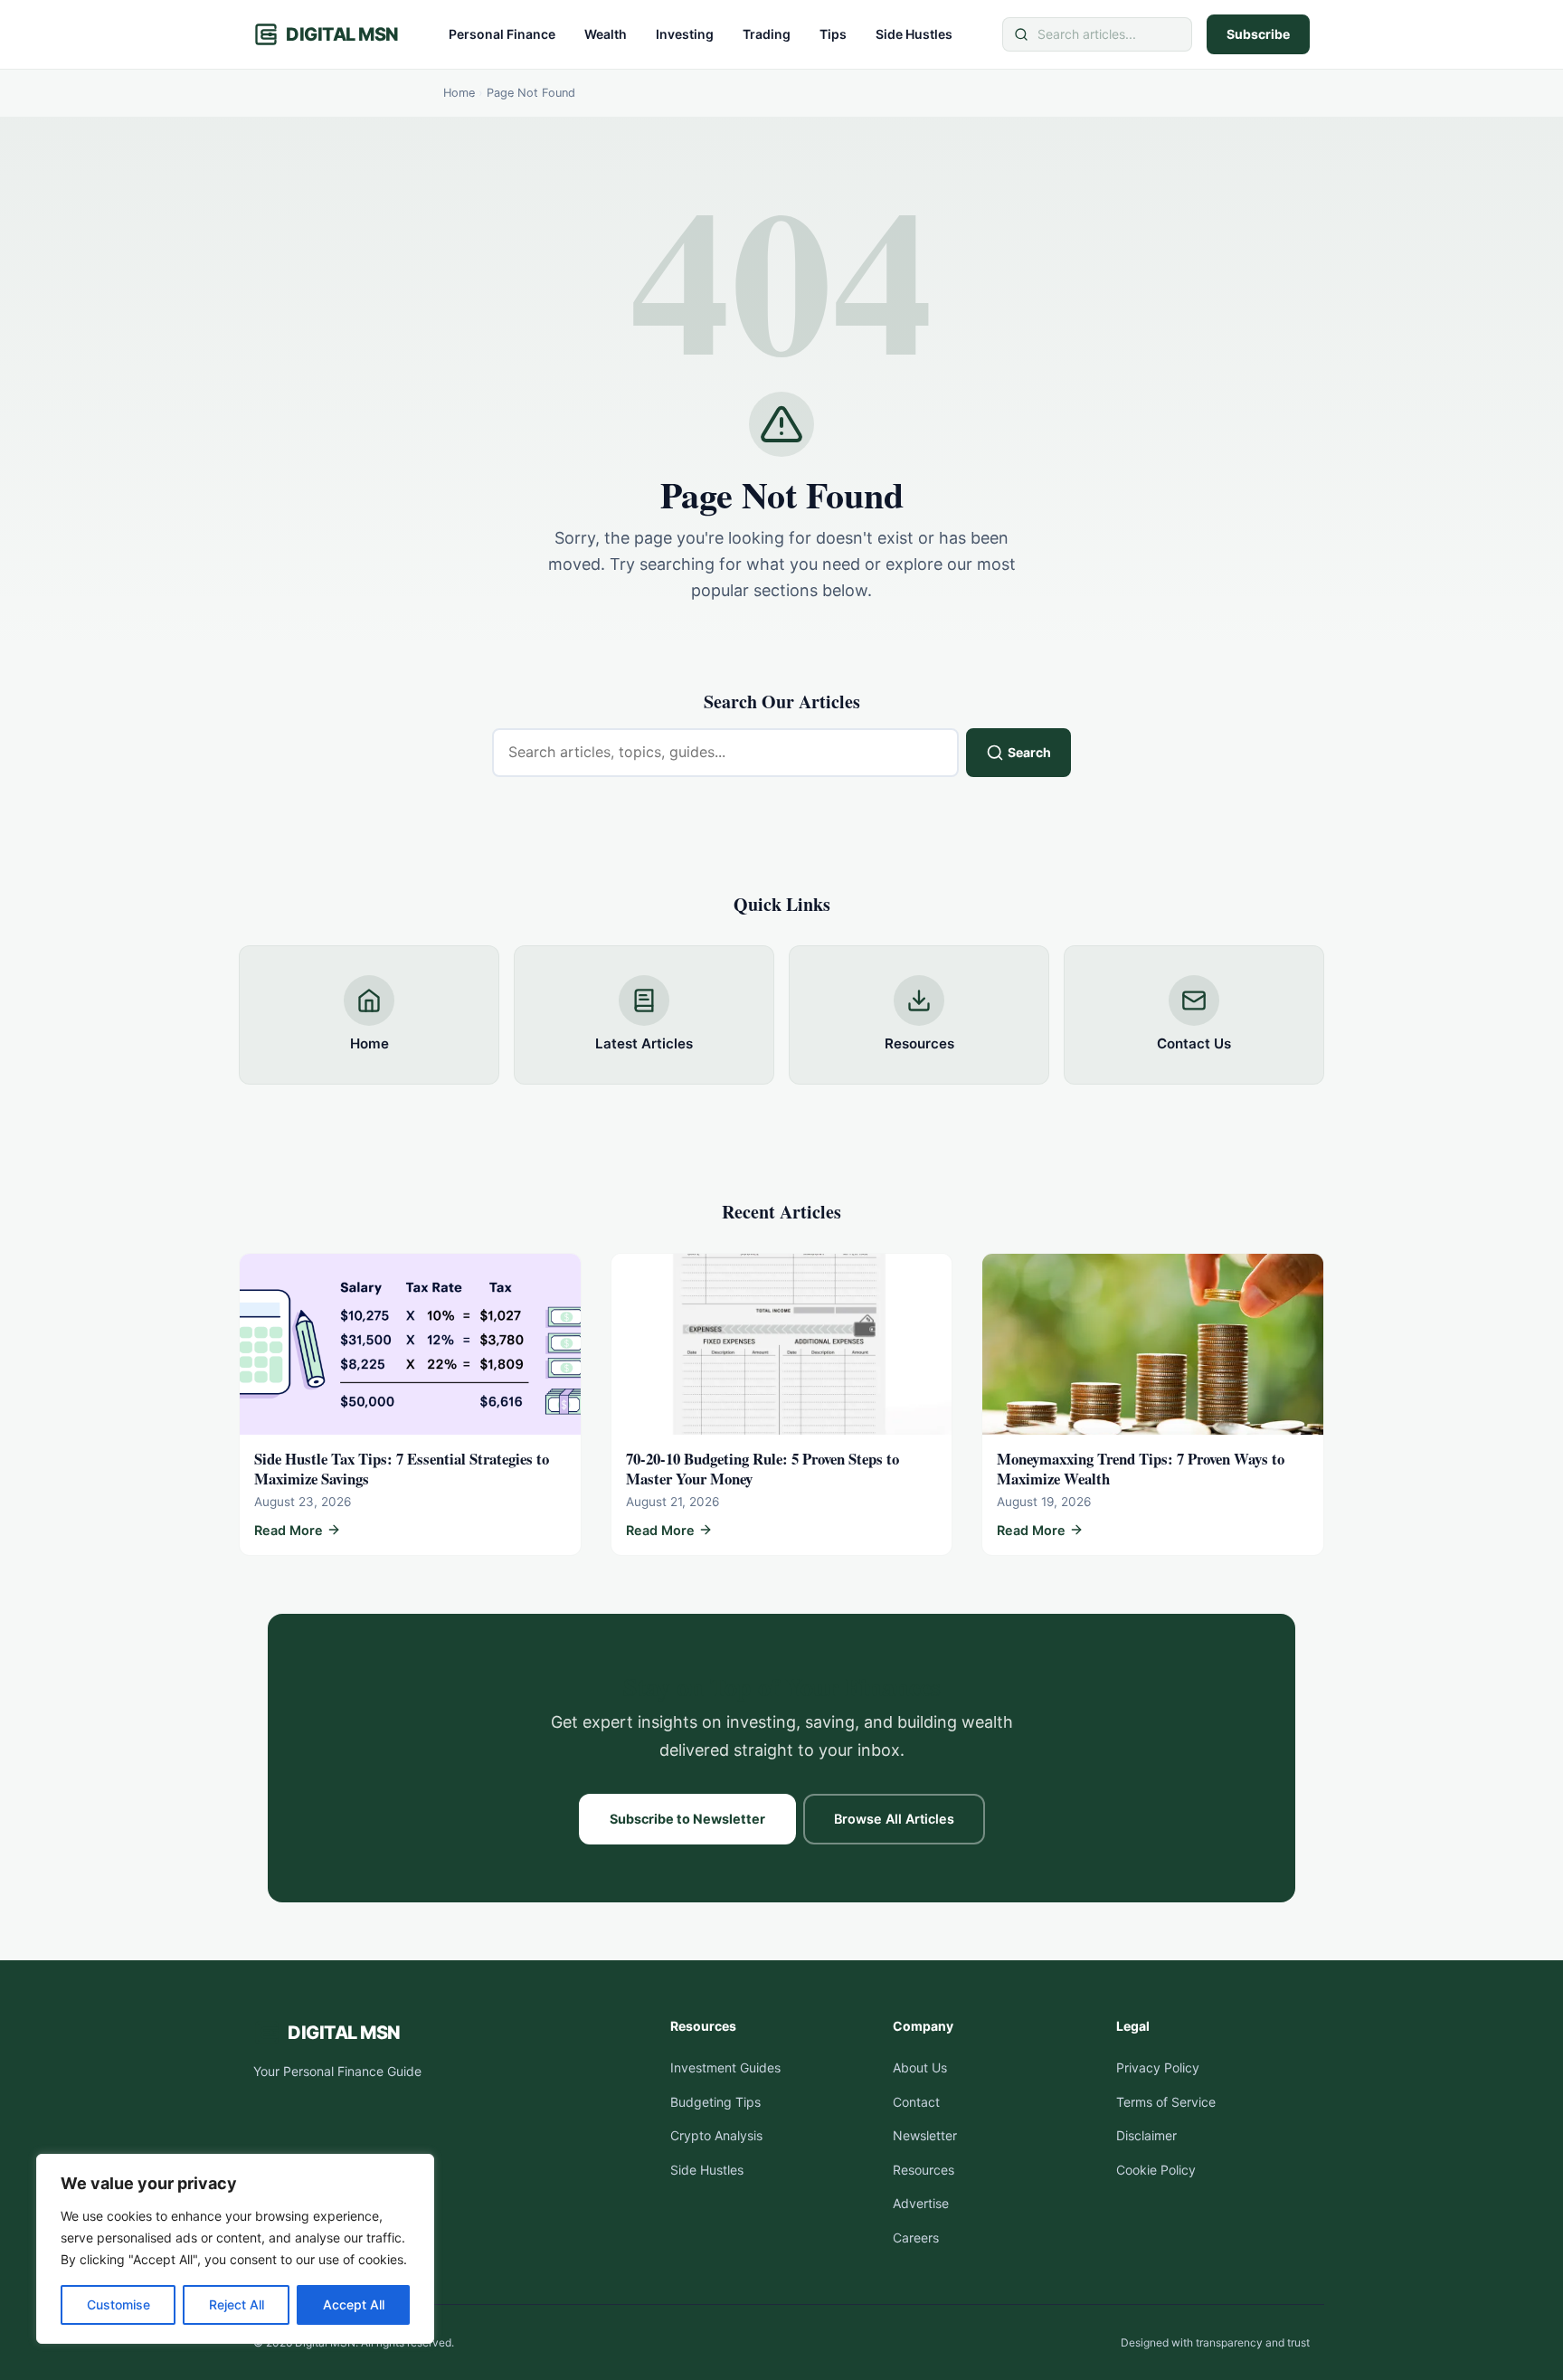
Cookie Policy (1156, 2170)
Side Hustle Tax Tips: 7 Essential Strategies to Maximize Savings (402, 1469)
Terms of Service (1166, 2102)
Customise (118, 2304)
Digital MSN (342, 34)
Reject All (237, 2304)
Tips (833, 34)
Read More (289, 1531)
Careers (916, 2238)
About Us (920, 2067)
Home (459, 93)
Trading (767, 34)
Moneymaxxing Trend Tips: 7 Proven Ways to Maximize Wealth (1141, 1469)
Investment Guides (725, 2067)
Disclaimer (1146, 2135)
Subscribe (1258, 34)
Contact (916, 2102)
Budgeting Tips (715, 2102)
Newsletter (925, 2135)
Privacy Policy (1158, 2067)
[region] (235, 2249)
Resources (924, 2170)
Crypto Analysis (716, 2135)
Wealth (606, 34)
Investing (685, 34)
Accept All (354, 2304)
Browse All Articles (894, 1819)
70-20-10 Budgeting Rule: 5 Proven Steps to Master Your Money (763, 1469)
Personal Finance (502, 34)
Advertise (921, 2203)
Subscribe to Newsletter (687, 1819)
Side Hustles (914, 34)
